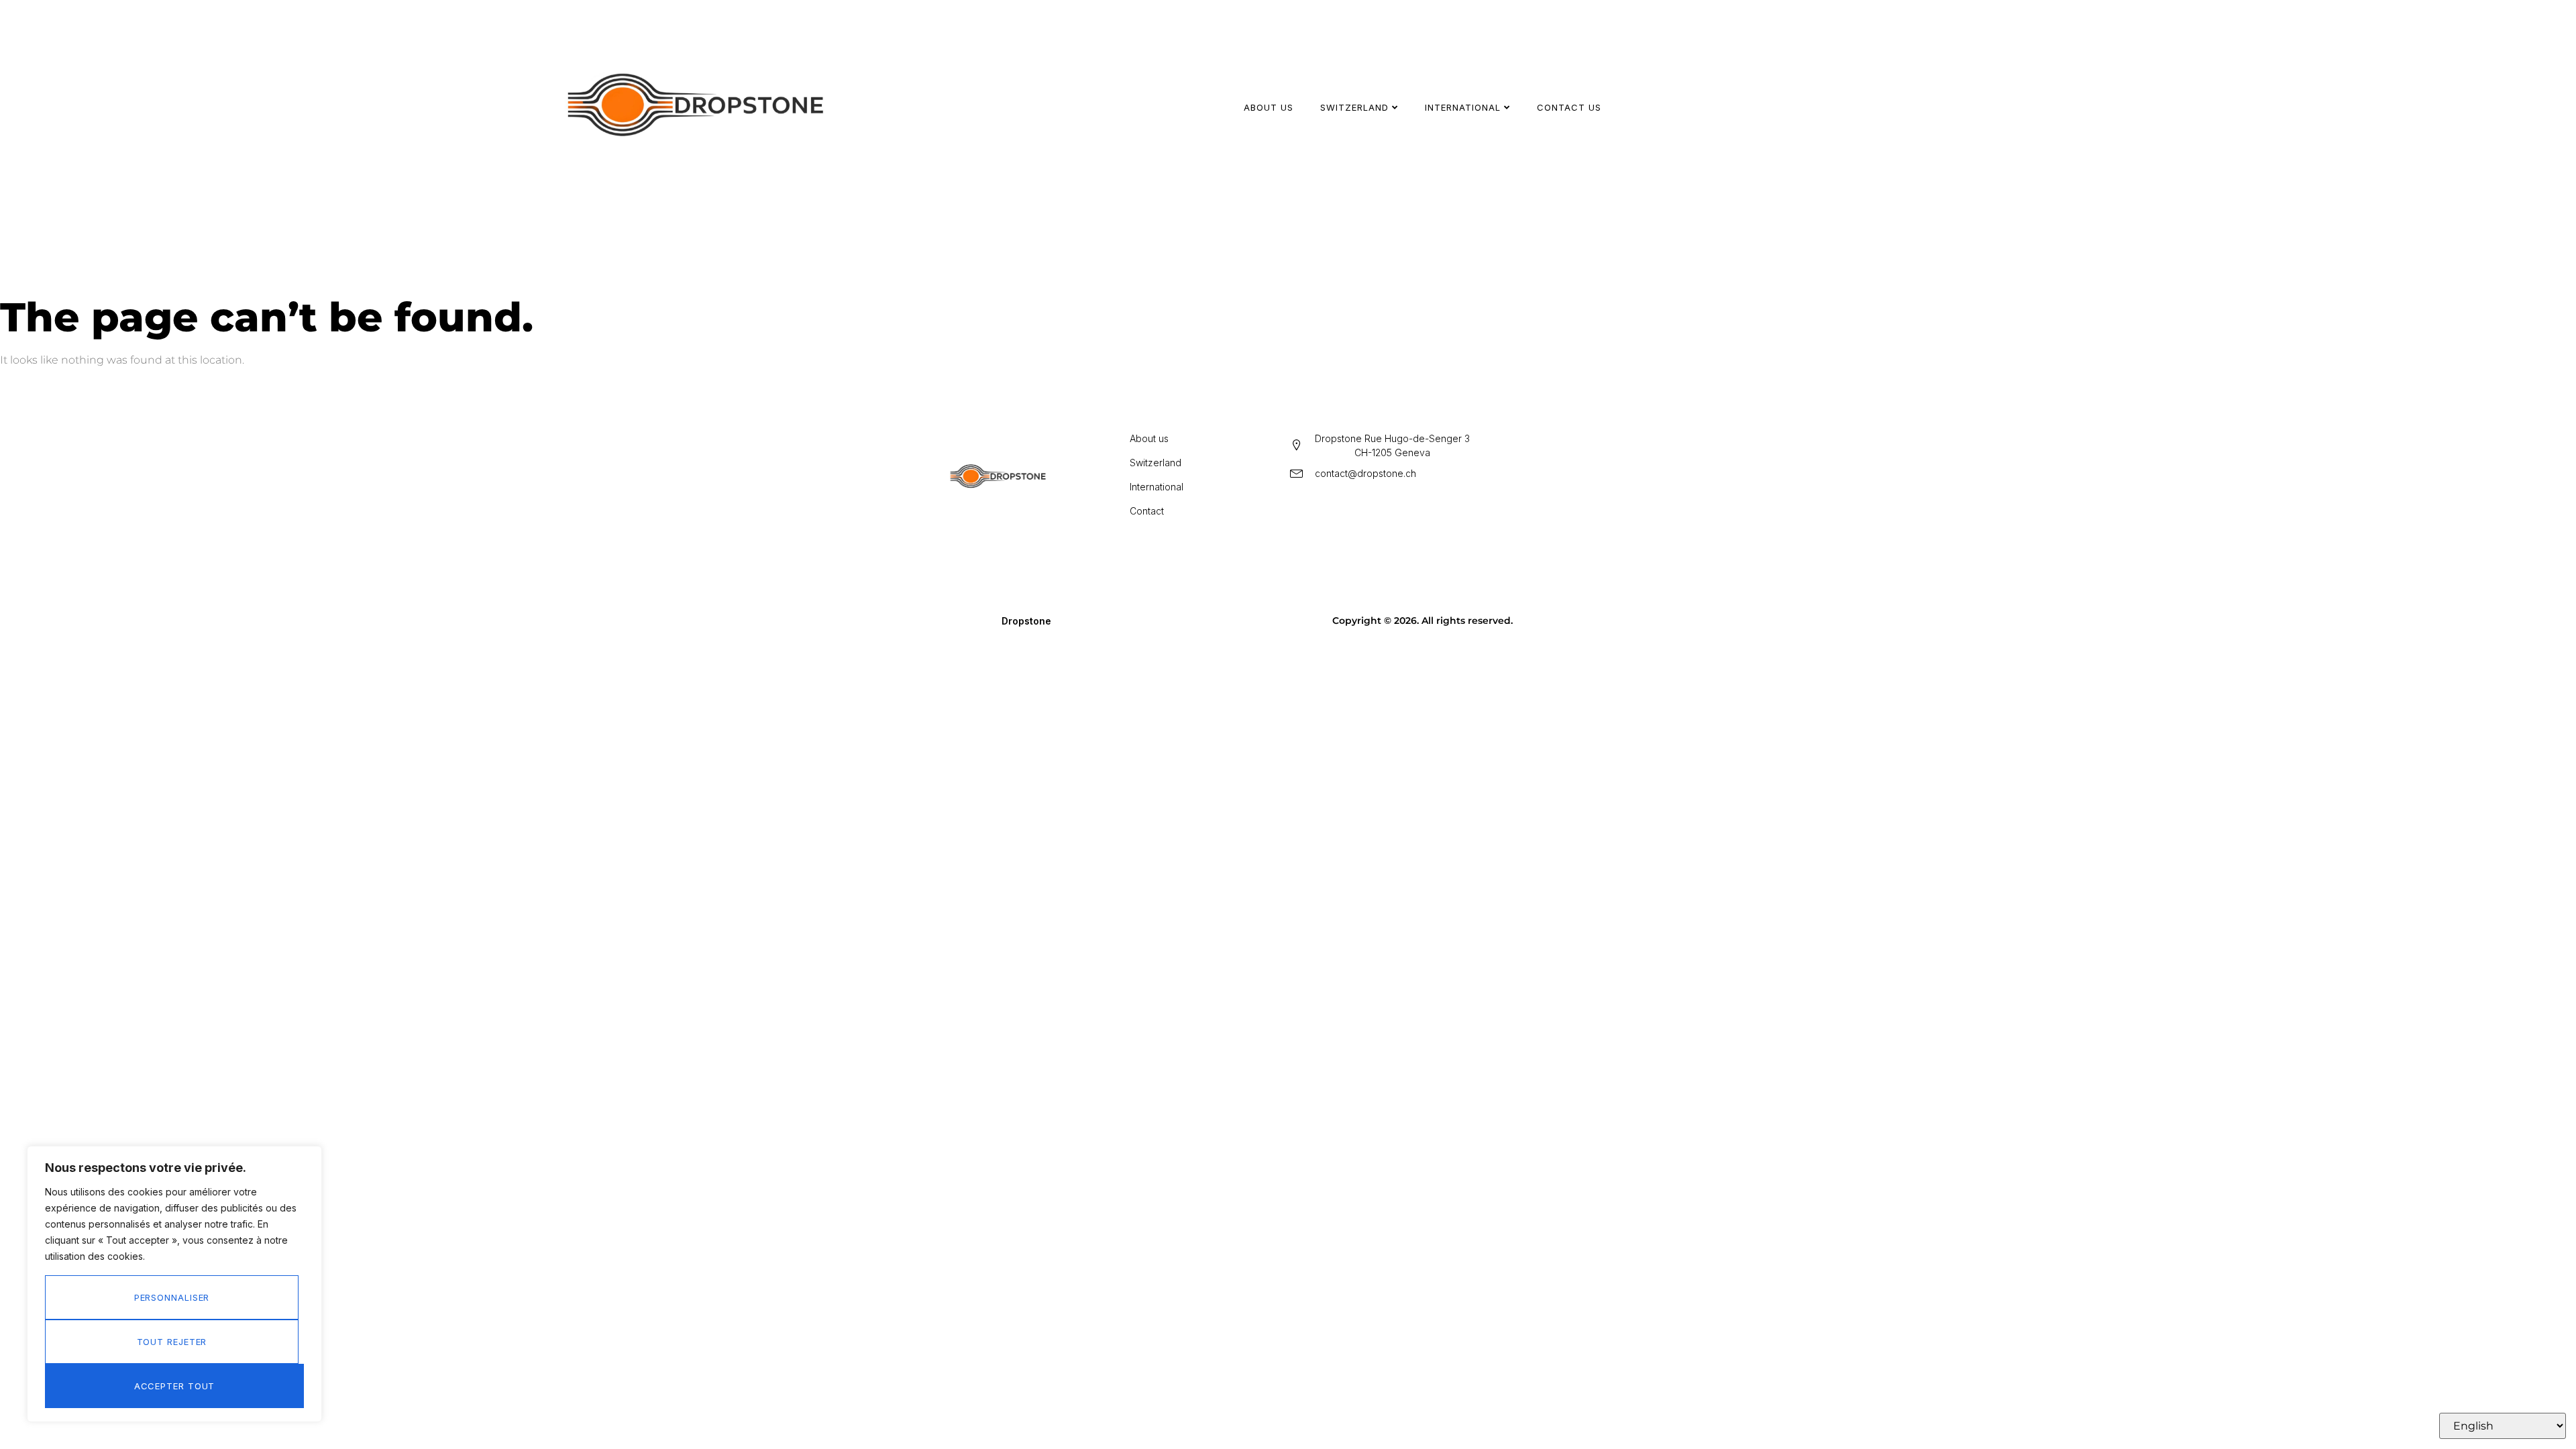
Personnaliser (172, 1297)
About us (1269, 107)
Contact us (1569, 107)
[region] (174, 1284)
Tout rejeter (172, 1342)
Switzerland (1354, 107)
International (1463, 107)
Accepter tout (175, 1386)
